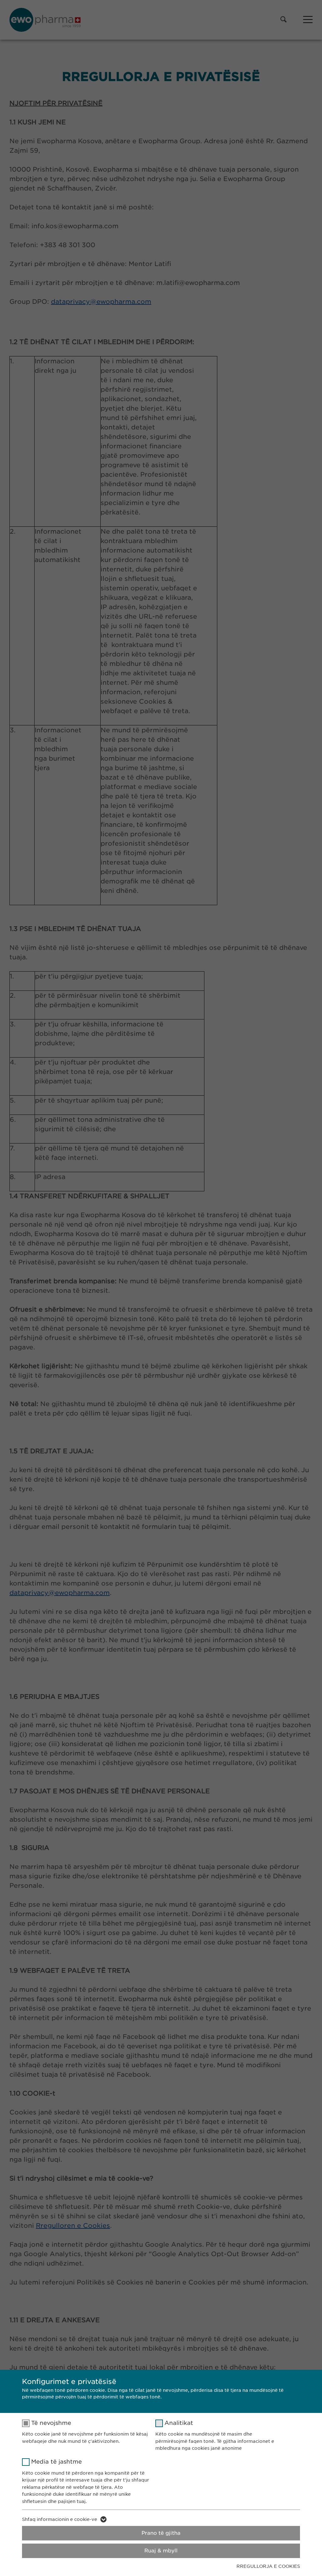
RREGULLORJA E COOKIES (268, 2566)
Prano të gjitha (161, 2533)
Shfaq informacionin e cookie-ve (60, 2519)
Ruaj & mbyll (161, 2551)
